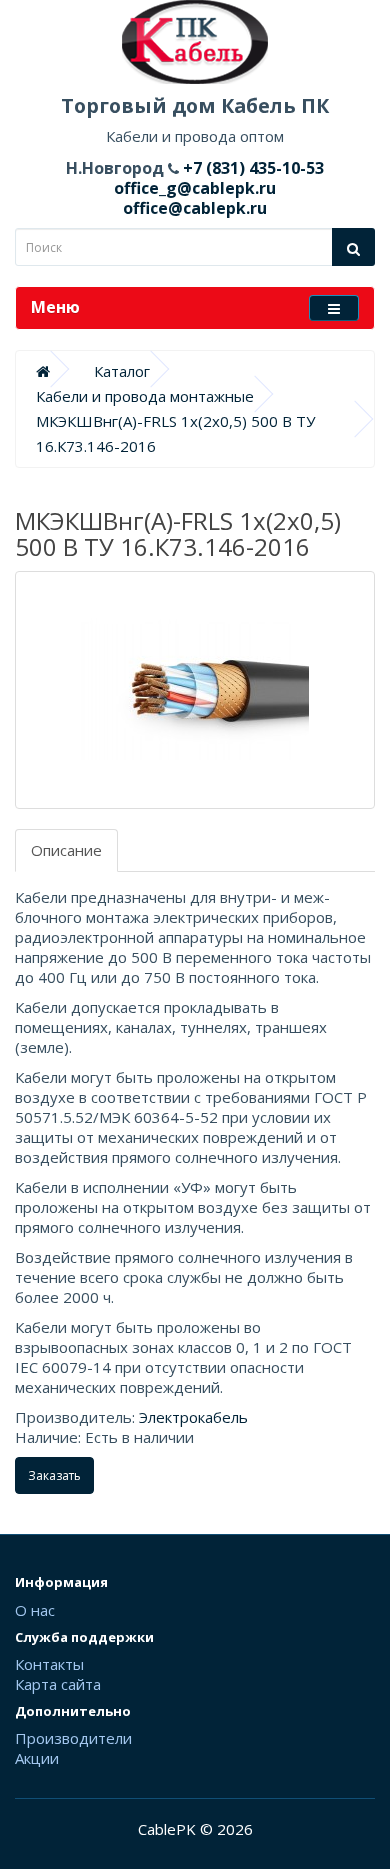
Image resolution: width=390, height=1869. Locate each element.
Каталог (122, 371)
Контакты (49, 1664)
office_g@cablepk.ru (195, 188)
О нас (35, 1610)
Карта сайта (58, 1684)
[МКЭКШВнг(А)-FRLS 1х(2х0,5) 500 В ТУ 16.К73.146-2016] (195, 690)
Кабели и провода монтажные (145, 396)
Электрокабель (193, 1417)
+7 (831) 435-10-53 (251, 168)
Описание (66, 850)
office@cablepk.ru (195, 208)
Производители (73, 1738)
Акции (37, 1758)
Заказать (54, 1475)
